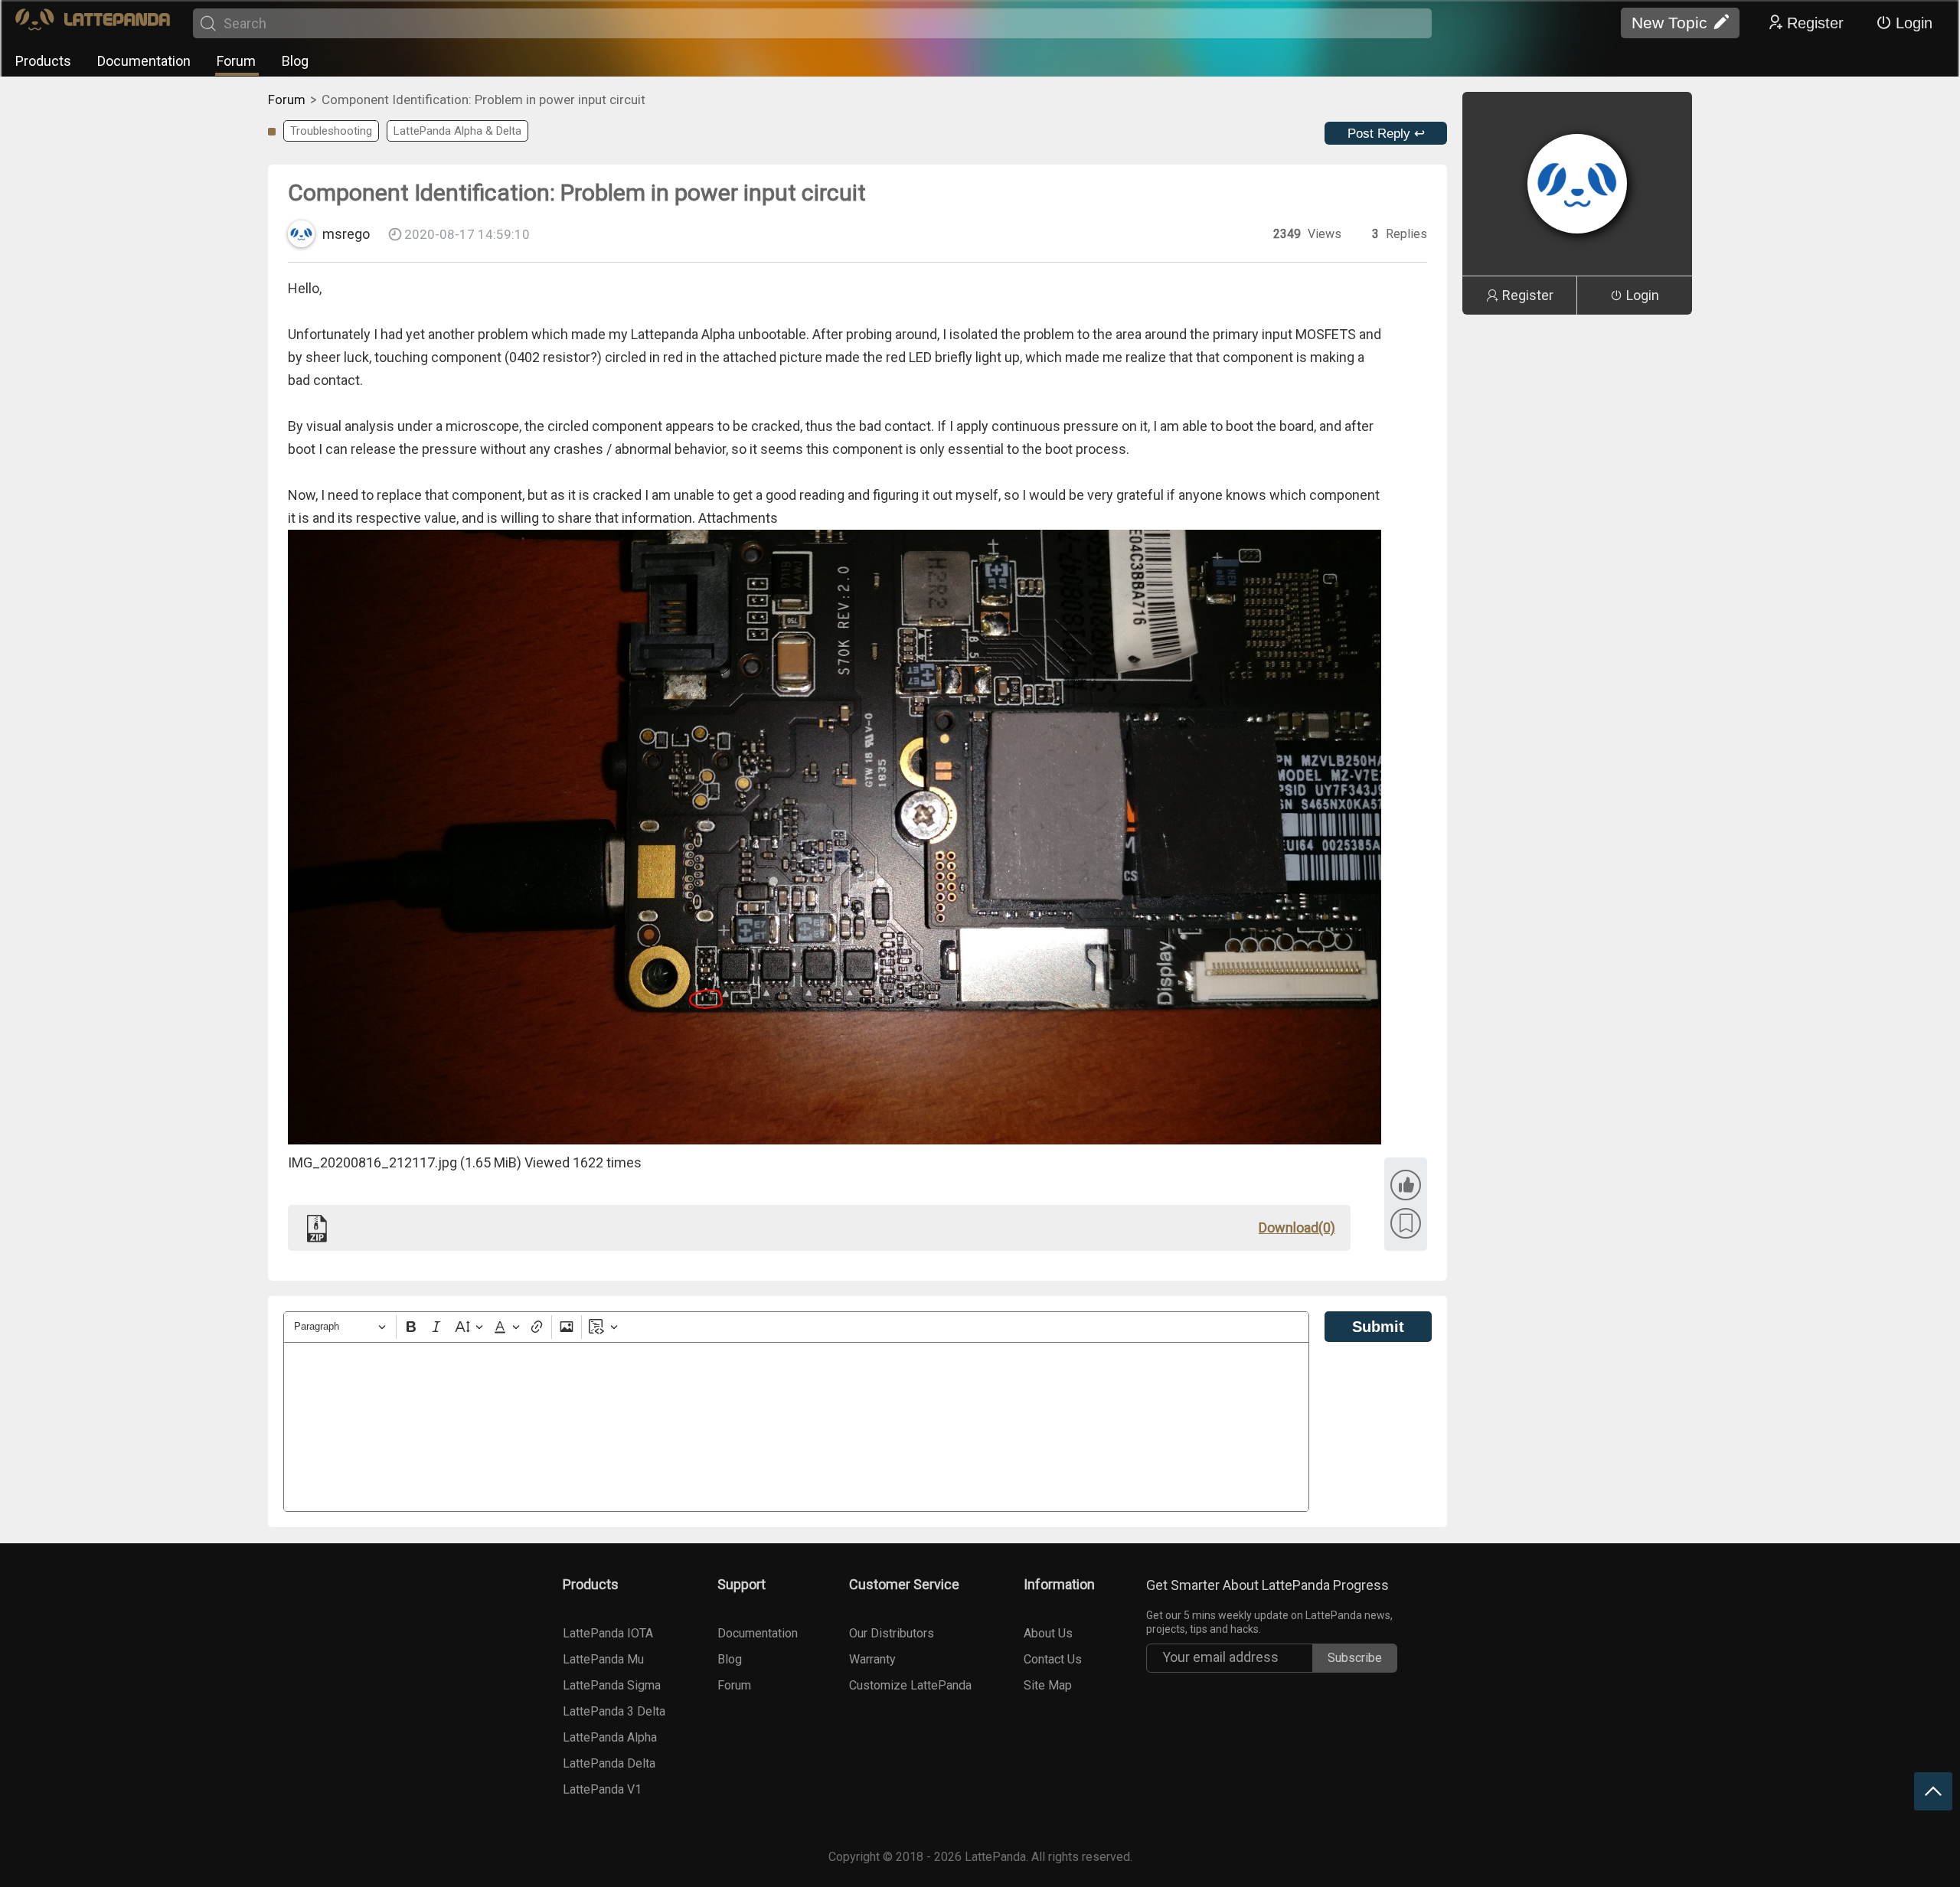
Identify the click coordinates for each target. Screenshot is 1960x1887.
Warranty (872, 1659)
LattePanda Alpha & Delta (457, 131)
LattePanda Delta (609, 1763)
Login (1914, 23)
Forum (236, 61)
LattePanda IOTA (608, 1633)
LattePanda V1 (602, 1789)
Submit (1378, 1327)
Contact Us (1053, 1659)
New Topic (1669, 23)
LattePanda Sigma (612, 1685)
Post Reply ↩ (1386, 134)
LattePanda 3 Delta (614, 1711)
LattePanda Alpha (610, 1737)
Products (43, 61)
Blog (295, 61)
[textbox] (796, 1427)
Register (1815, 23)
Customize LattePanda (910, 1685)
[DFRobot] (93, 23)
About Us (1048, 1633)
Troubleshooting (331, 131)
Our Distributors (892, 1633)
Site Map (1048, 1685)
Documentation (144, 61)
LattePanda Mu (603, 1659)
